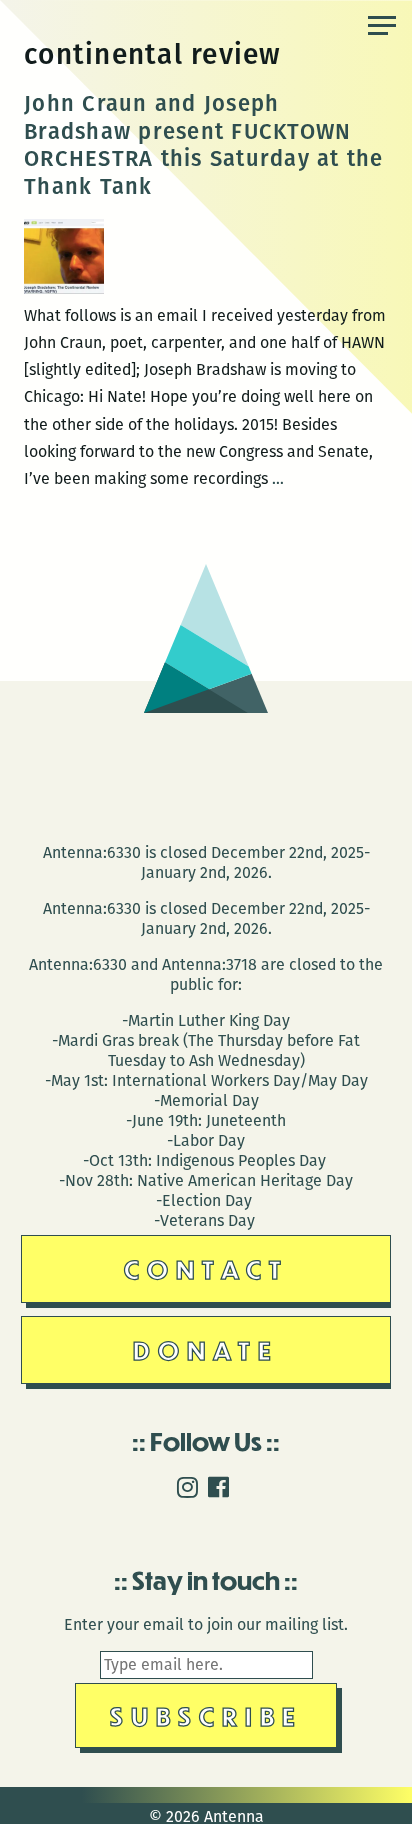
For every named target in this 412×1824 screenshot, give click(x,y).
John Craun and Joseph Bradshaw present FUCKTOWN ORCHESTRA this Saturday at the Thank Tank (204, 145)
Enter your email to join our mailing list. (206, 1624)
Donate (206, 1349)
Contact (206, 1268)
